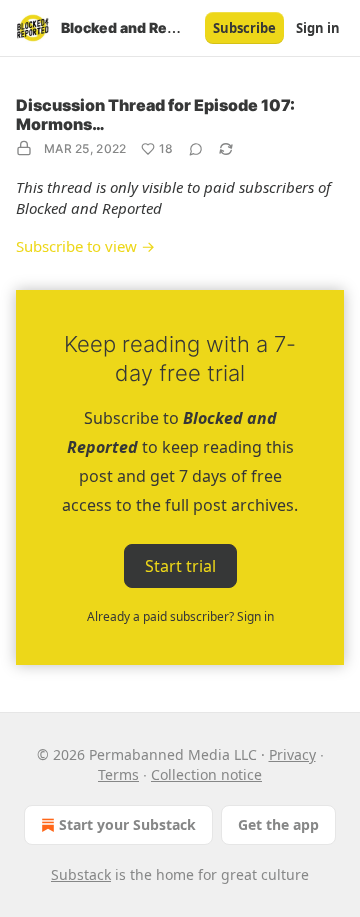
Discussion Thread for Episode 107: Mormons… (155, 114)
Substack (81, 874)
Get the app (278, 824)
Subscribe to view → (85, 246)
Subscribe (244, 28)
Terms (118, 774)
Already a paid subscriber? (180, 616)
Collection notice (206, 774)
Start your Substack (127, 824)
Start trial (180, 565)
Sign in (318, 28)
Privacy (292, 754)
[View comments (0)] (196, 149)
